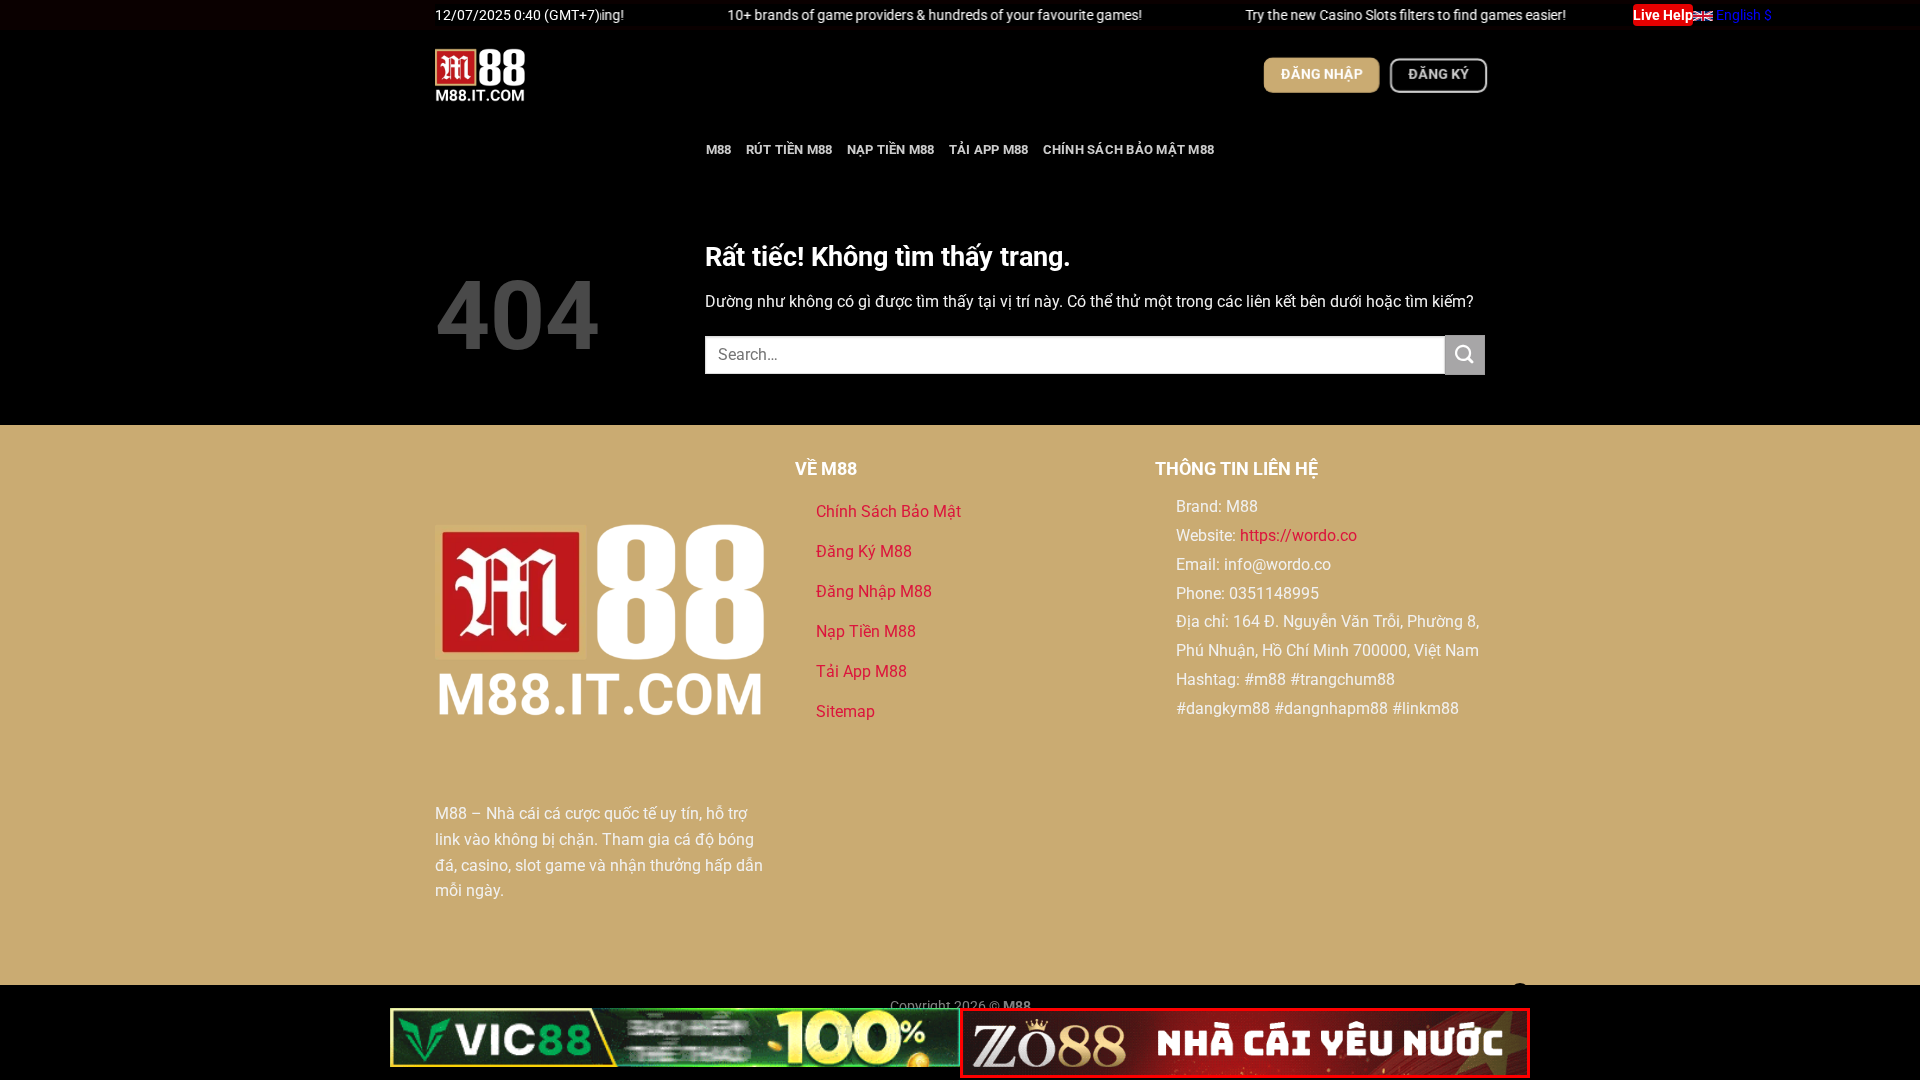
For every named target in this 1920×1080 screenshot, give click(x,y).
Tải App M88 (989, 149)
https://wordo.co (1298, 535)
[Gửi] (1465, 354)
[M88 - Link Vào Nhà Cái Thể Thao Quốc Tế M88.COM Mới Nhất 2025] (535, 75)
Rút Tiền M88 (789, 149)
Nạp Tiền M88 (891, 149)
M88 (719, 149)
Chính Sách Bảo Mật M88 (1129, 149)
